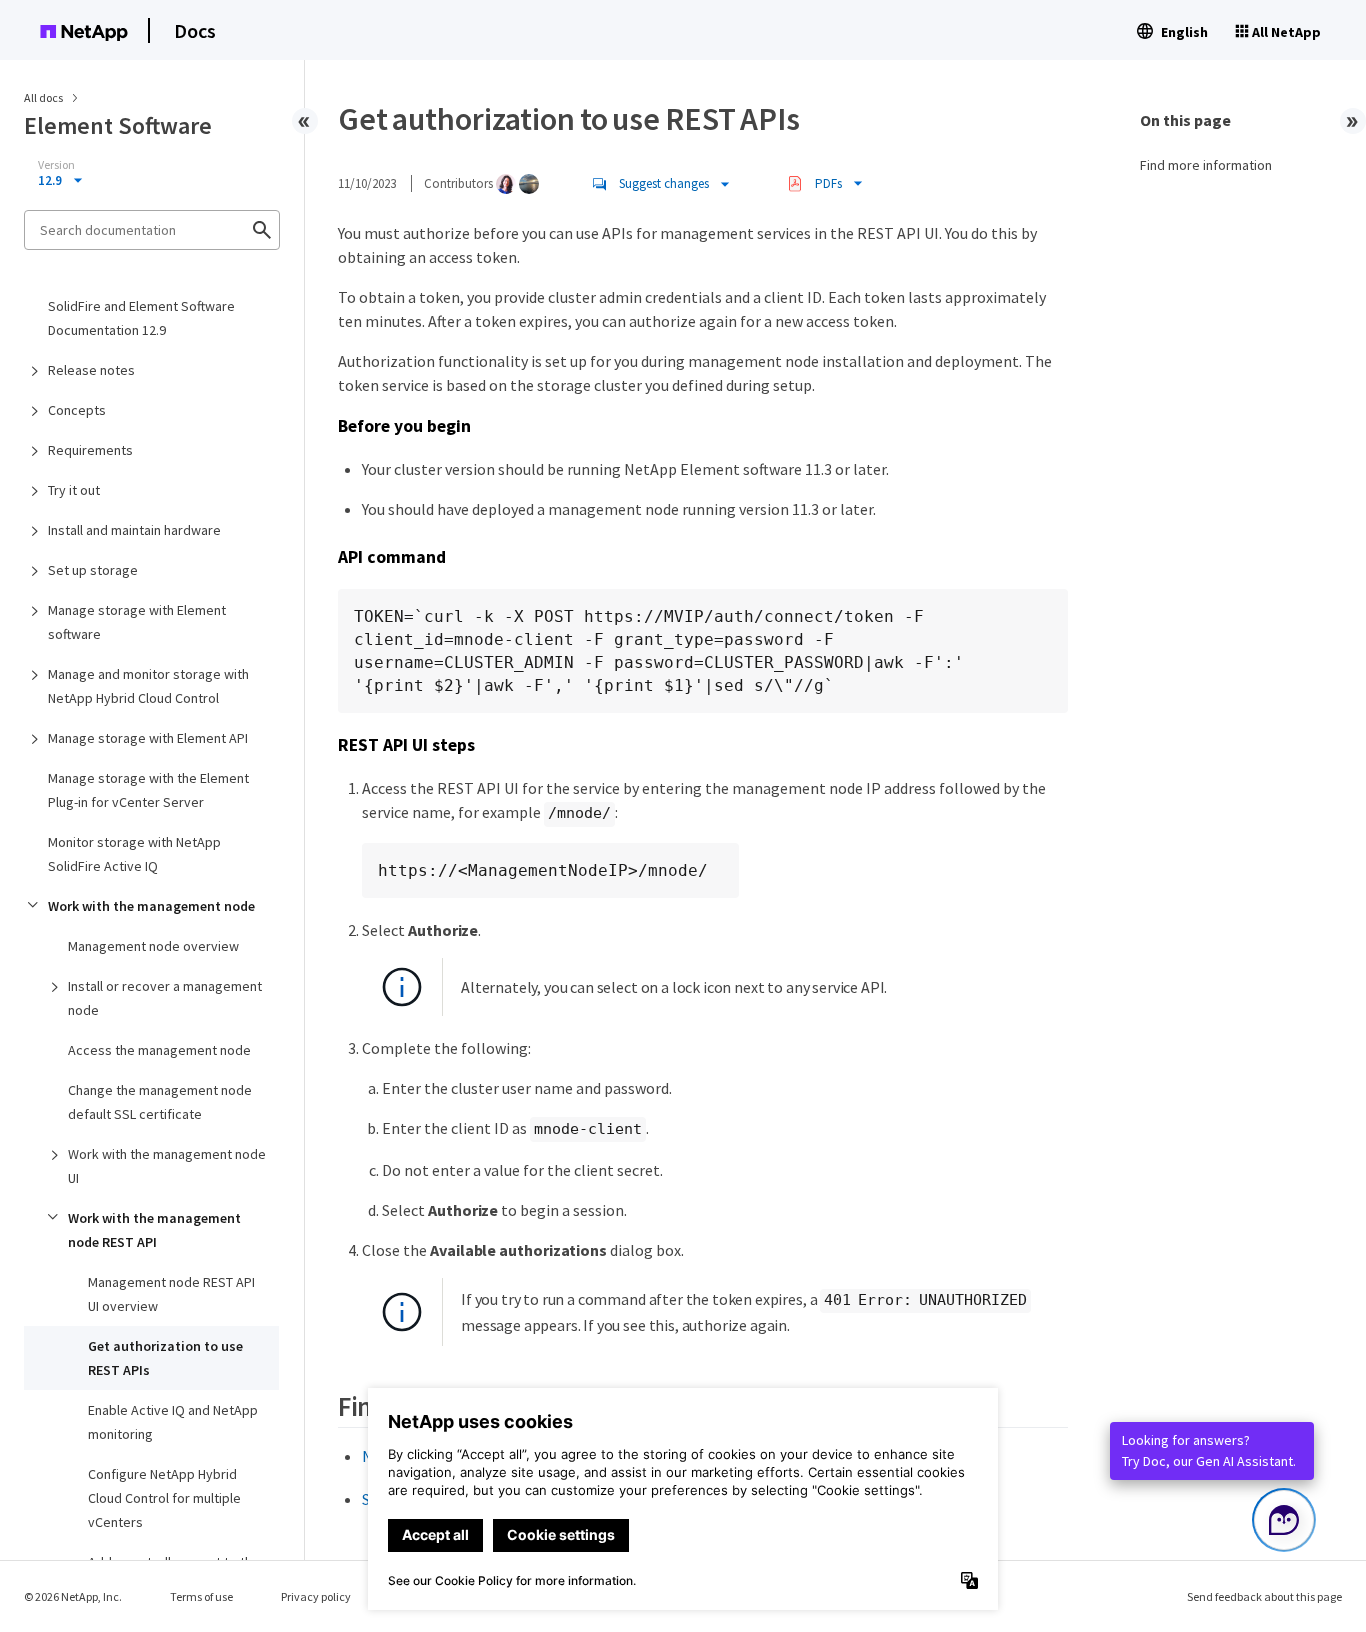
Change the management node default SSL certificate (160, 1102)
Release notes (91, 370)
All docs (43, 97)
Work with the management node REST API (154, 1230)
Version (56, 165)
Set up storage (93, 570)
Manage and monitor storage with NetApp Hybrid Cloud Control (148, 686)
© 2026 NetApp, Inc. (73, 1596)
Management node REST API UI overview (171, 1294)
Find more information (1206, 165)
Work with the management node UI (167, 1166)
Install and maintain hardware (134, 530)
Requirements (90, 450)
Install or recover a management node (165, 998)
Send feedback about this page (1264, 1596)
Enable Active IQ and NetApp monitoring (173, 1422)
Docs (195, 30)
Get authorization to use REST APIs (165, 1358)
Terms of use (201, 1596)
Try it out (74, 490)
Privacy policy (316, 1596)
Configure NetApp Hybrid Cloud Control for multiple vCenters (164, 1498)
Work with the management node (151, 906)
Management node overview (153, 946)
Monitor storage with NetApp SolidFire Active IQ (134, 854)
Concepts (77, 410)
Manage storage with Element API (148, 738)
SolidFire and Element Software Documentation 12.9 (141, 318)
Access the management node (159, 1050)
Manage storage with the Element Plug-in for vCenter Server (148, 790)
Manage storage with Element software (137, 622)
